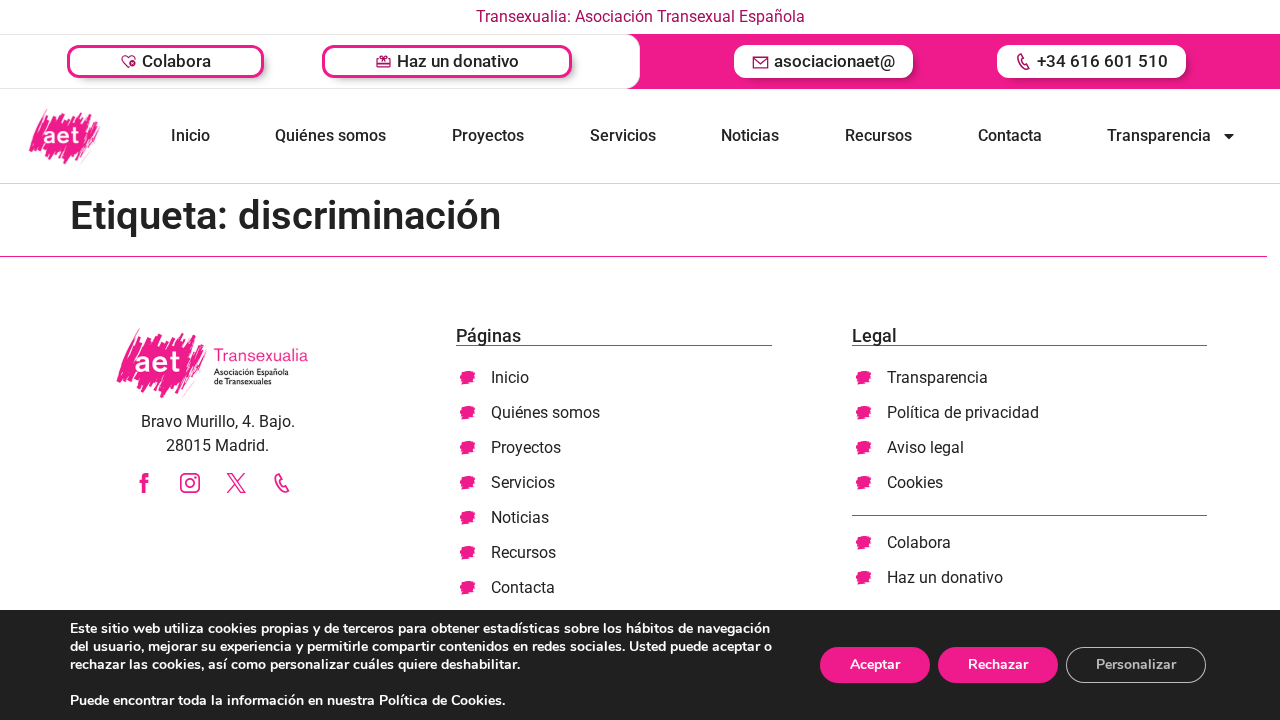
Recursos (878, 135)
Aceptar (875, 664)
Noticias (750, 135)
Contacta (1010, 135)
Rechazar (998, 664)
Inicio (190, 135)
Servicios (623, 135)
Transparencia (1159, 135)
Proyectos (488, 135)
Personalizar (1136, 664)
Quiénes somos (330, 135)
